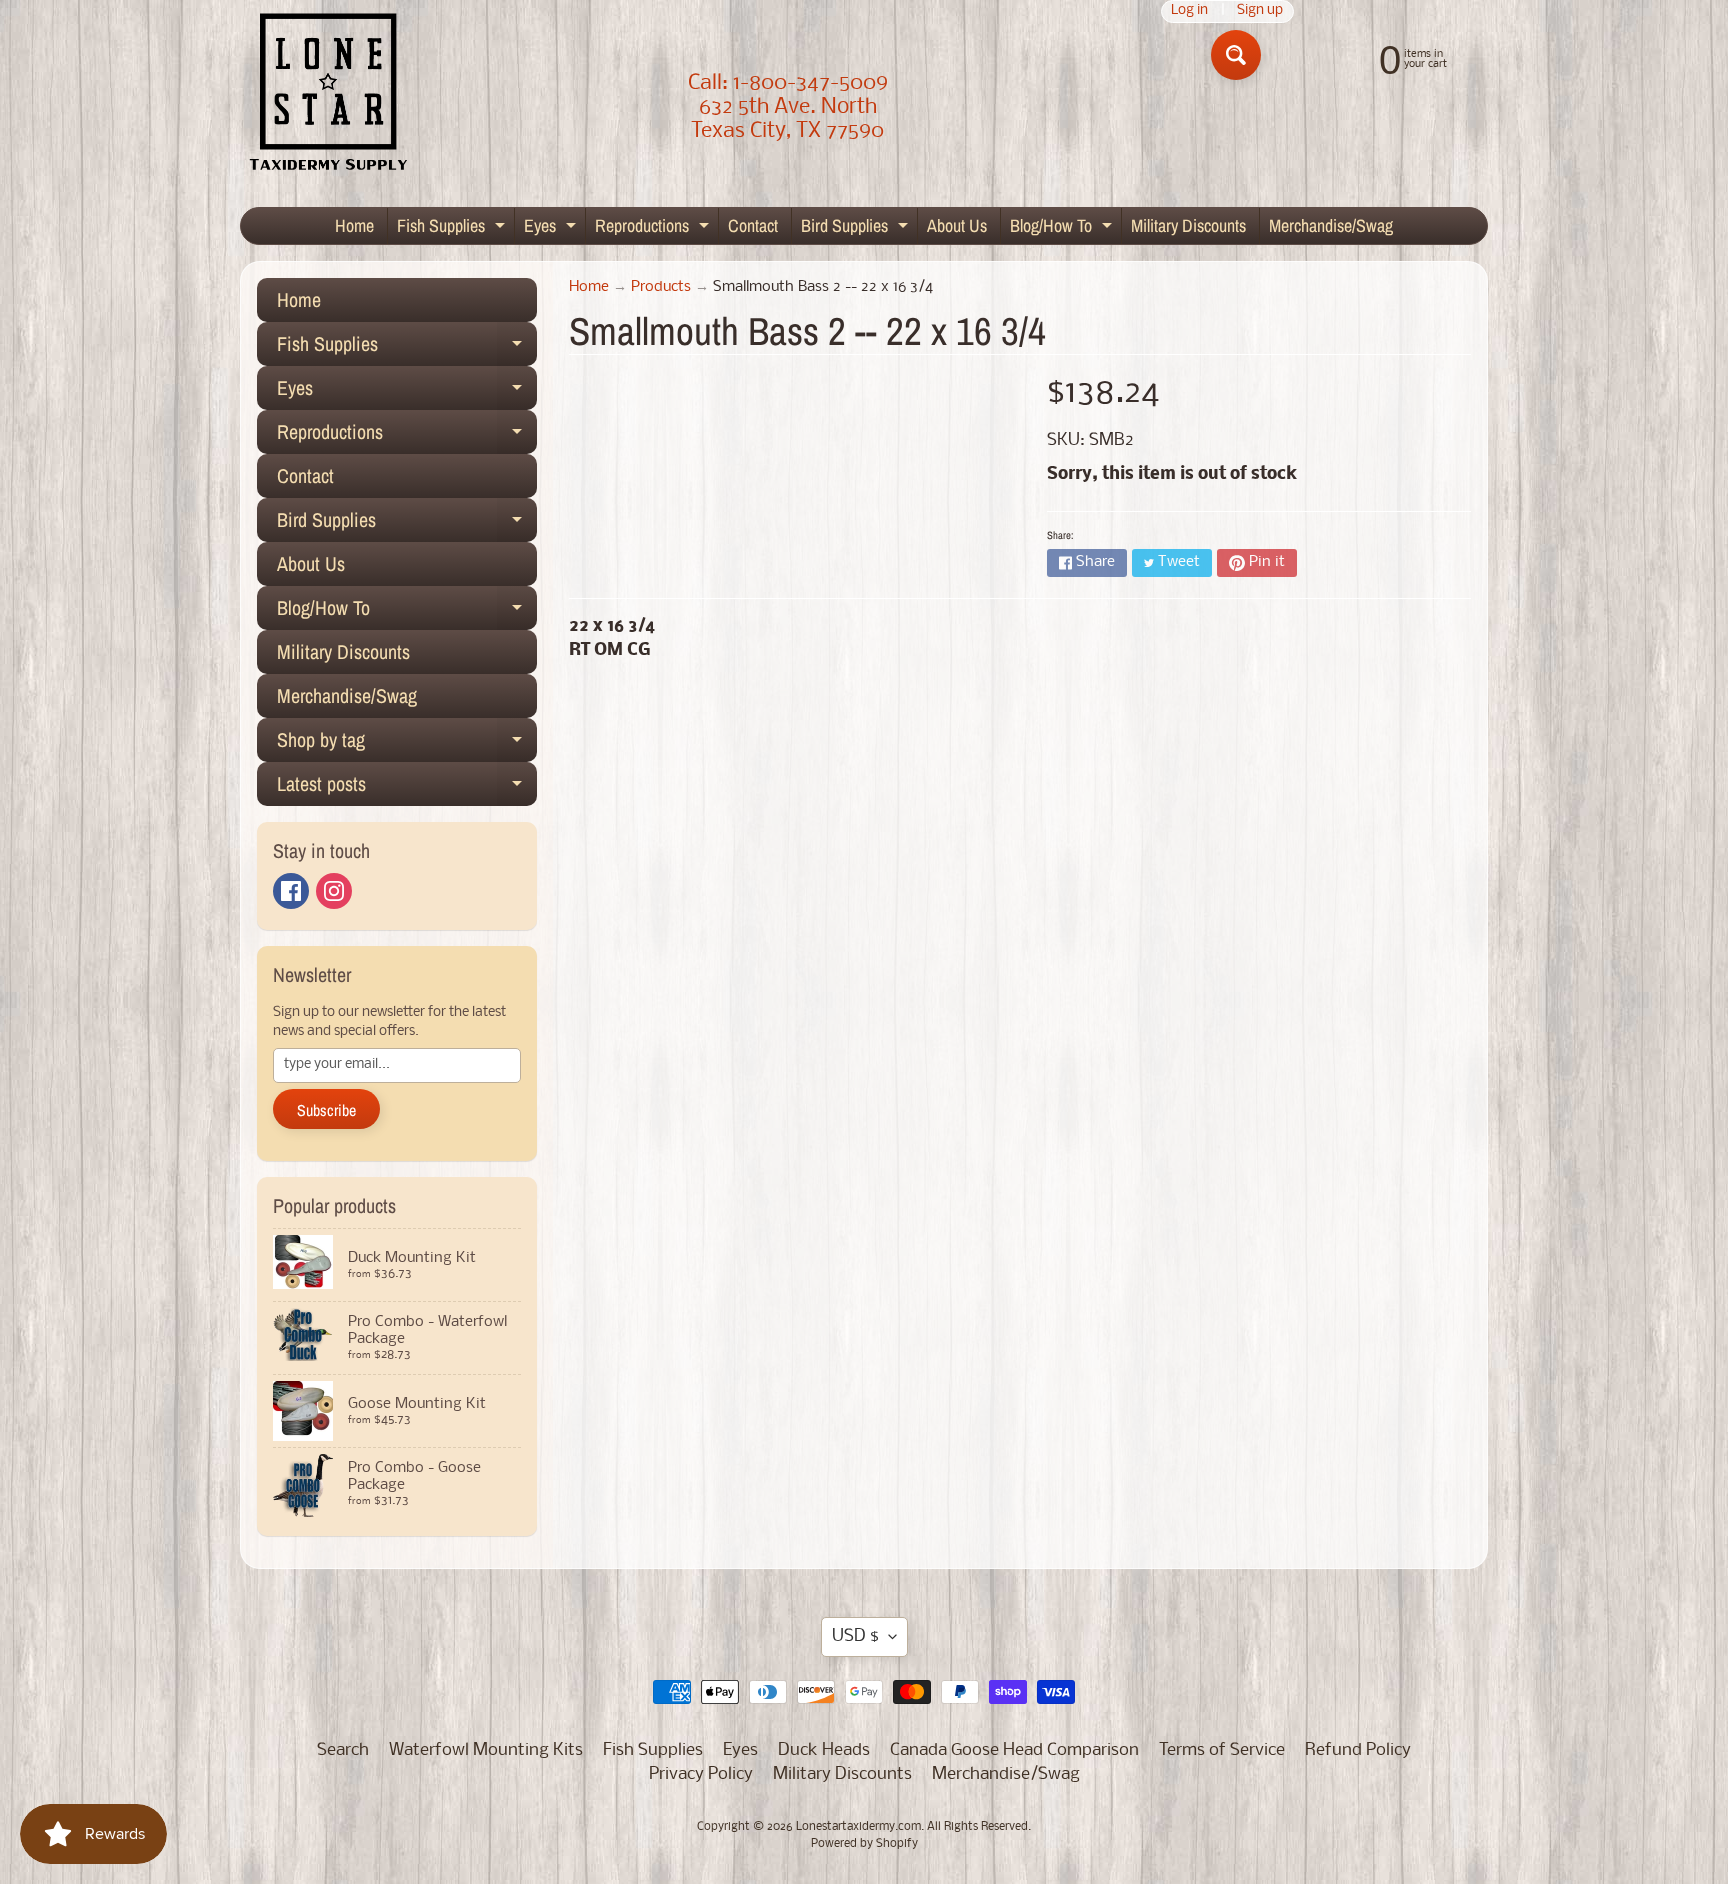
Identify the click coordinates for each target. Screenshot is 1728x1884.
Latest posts (407, 788)
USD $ (855, 1636)
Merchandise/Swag (1331, 225)
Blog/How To (1063, 228)
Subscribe (326, 1110)
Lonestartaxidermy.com (858, 1827)
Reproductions (654, 228)
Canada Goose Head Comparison (1014, 1750)
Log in (1189, 11)
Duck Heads (824, 1750)
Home (354, 225)
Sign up (1260, 11)
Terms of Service (1222, 1750)
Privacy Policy (701, 1774)
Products (661, 287)
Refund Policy (1358, 1750)
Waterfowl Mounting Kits (486, 1750)
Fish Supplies (453, 228)
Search (343, 1750)
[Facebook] (291, 891)
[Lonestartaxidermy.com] (329, 95)
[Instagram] (334, 891)
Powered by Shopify (864, 1844)
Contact (753, 225)
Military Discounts (1188, 225)
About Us (957, 225)
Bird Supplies (857, 228)
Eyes (552, 228)
